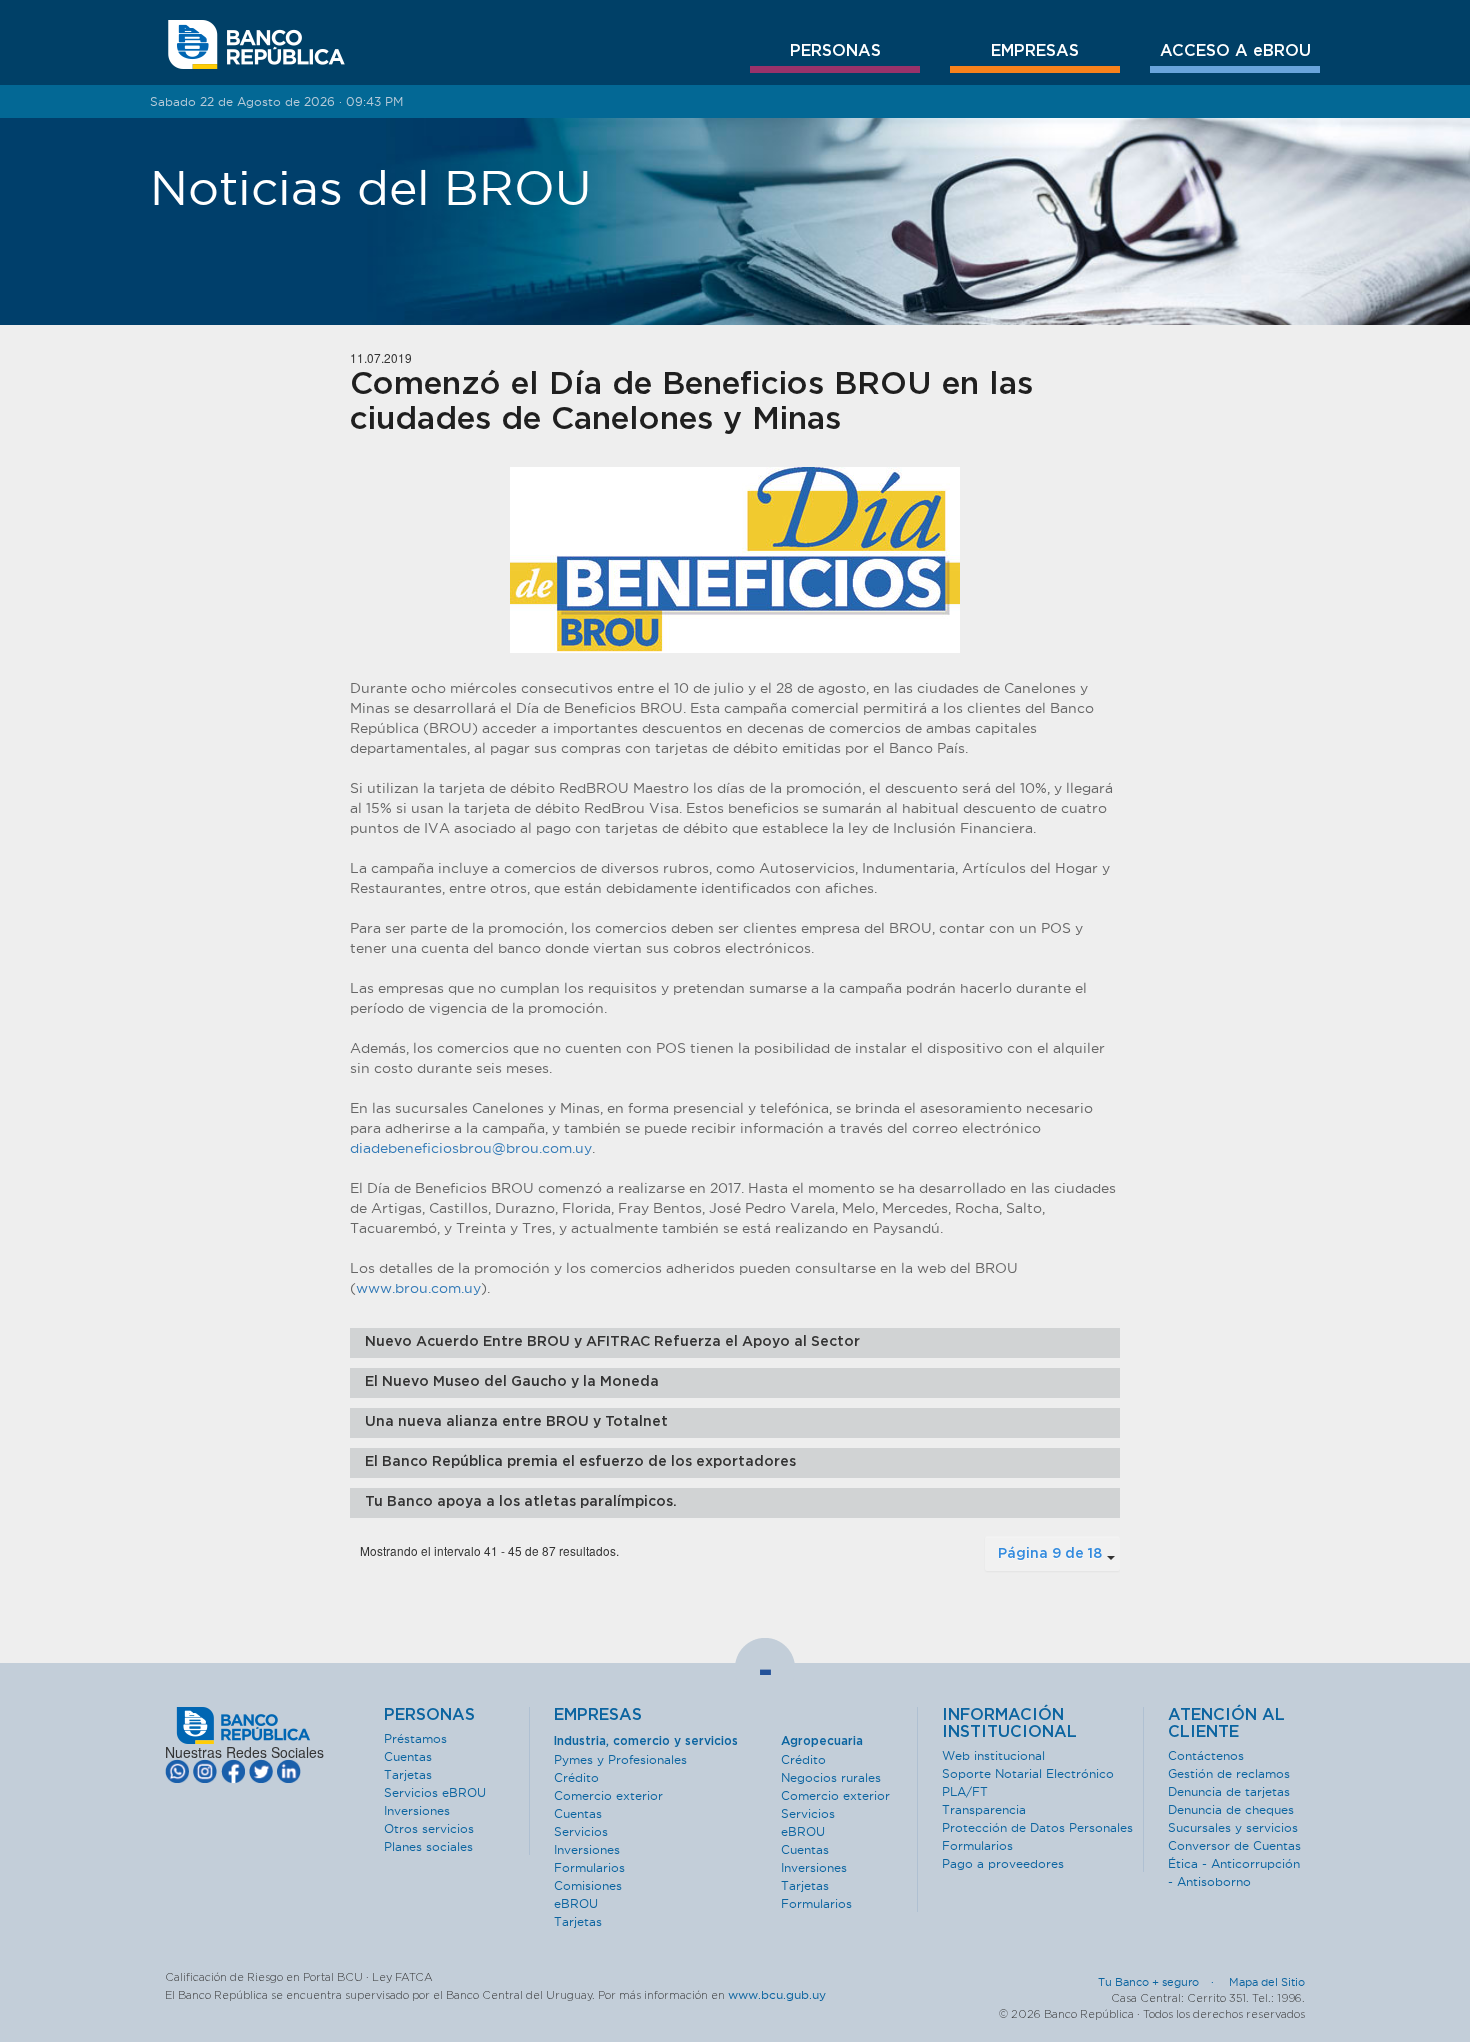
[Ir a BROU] (256, 45)
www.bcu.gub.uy (777, 1994)
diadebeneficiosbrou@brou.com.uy (471, 1148)
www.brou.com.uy (418, 1288)
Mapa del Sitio (1267, 1982)
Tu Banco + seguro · (1162, 1982)
